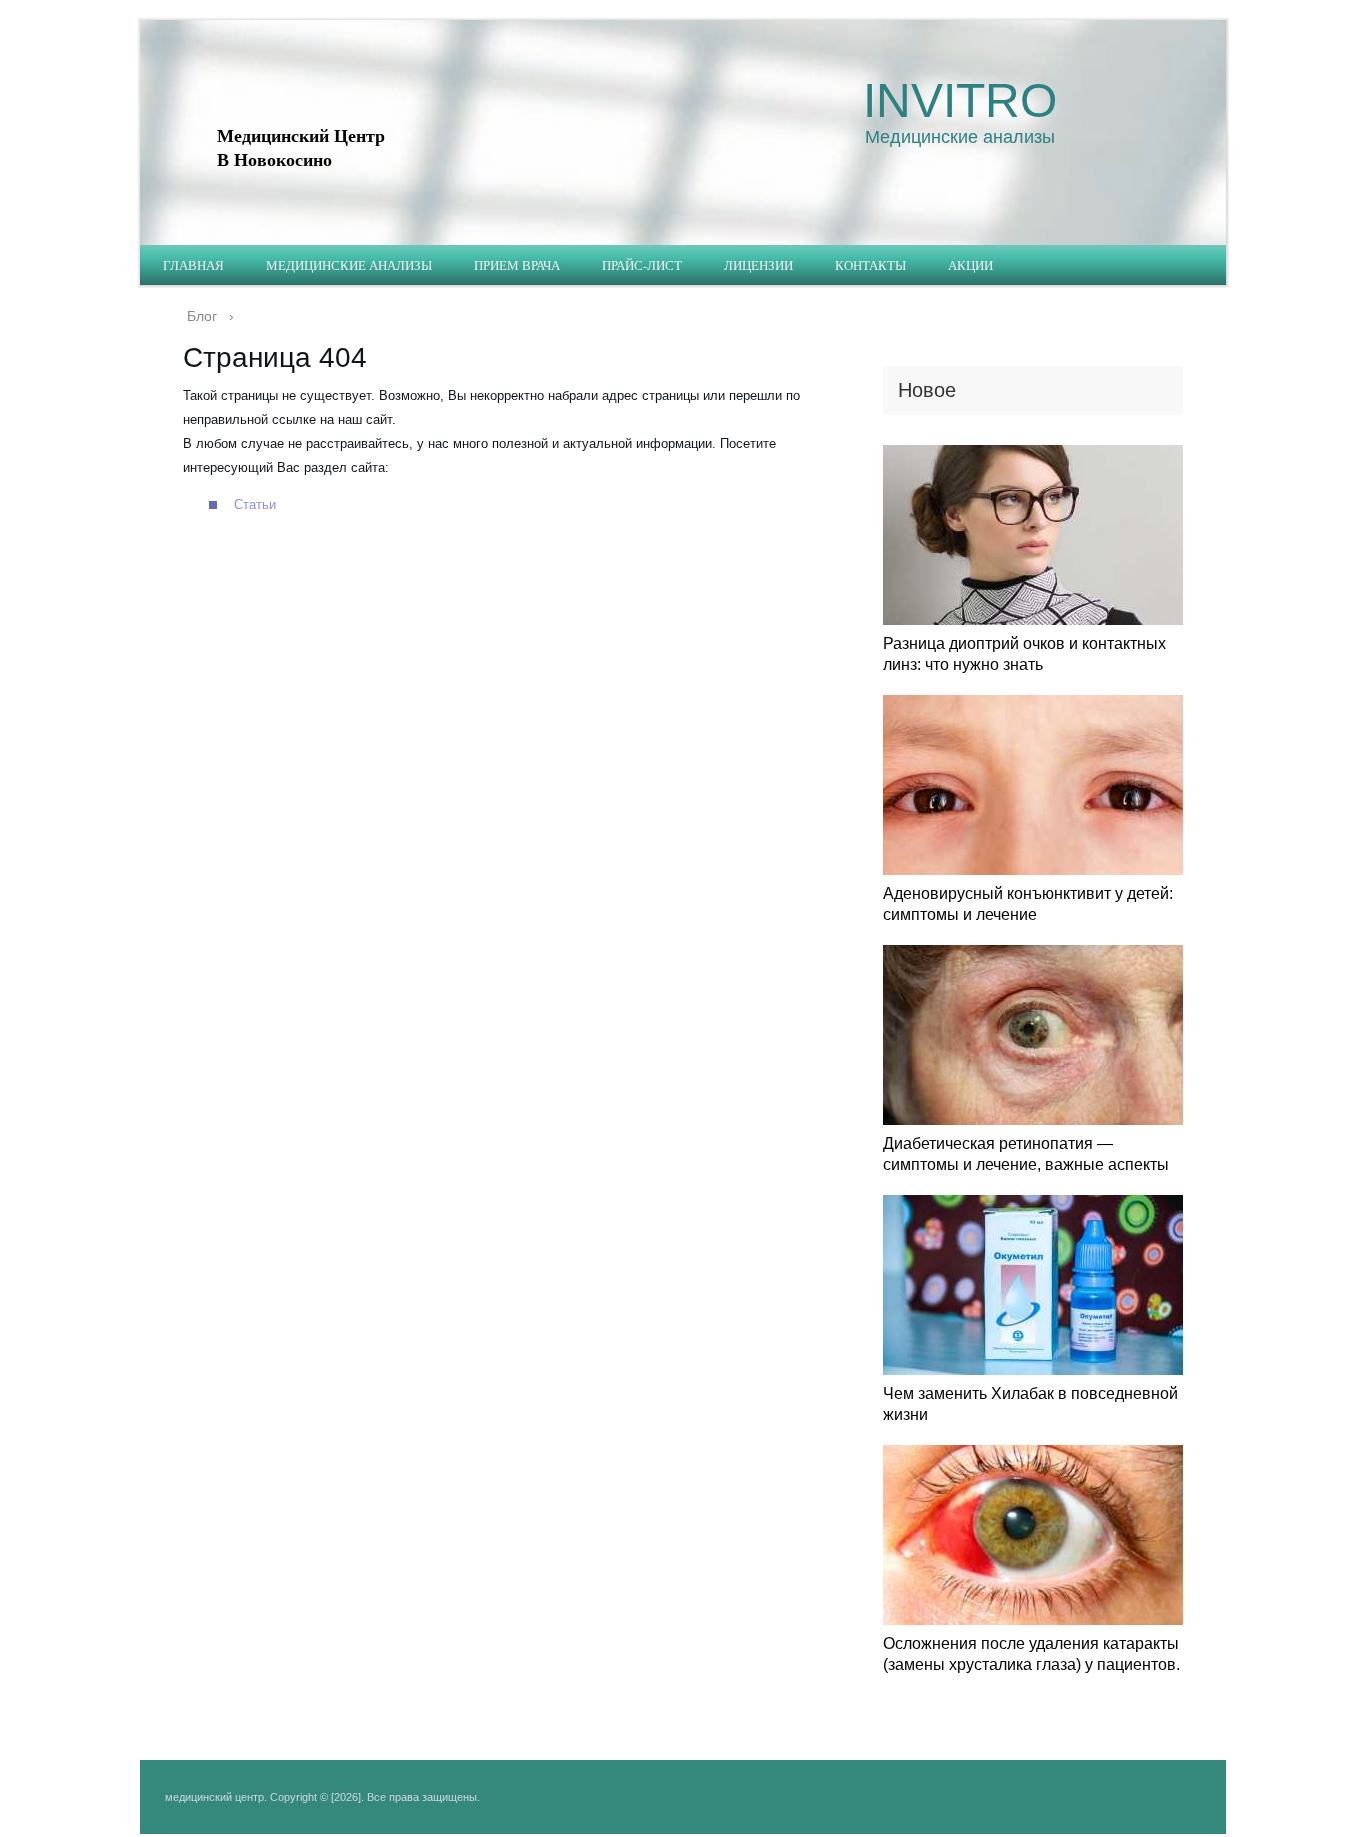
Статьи (255, 504)
